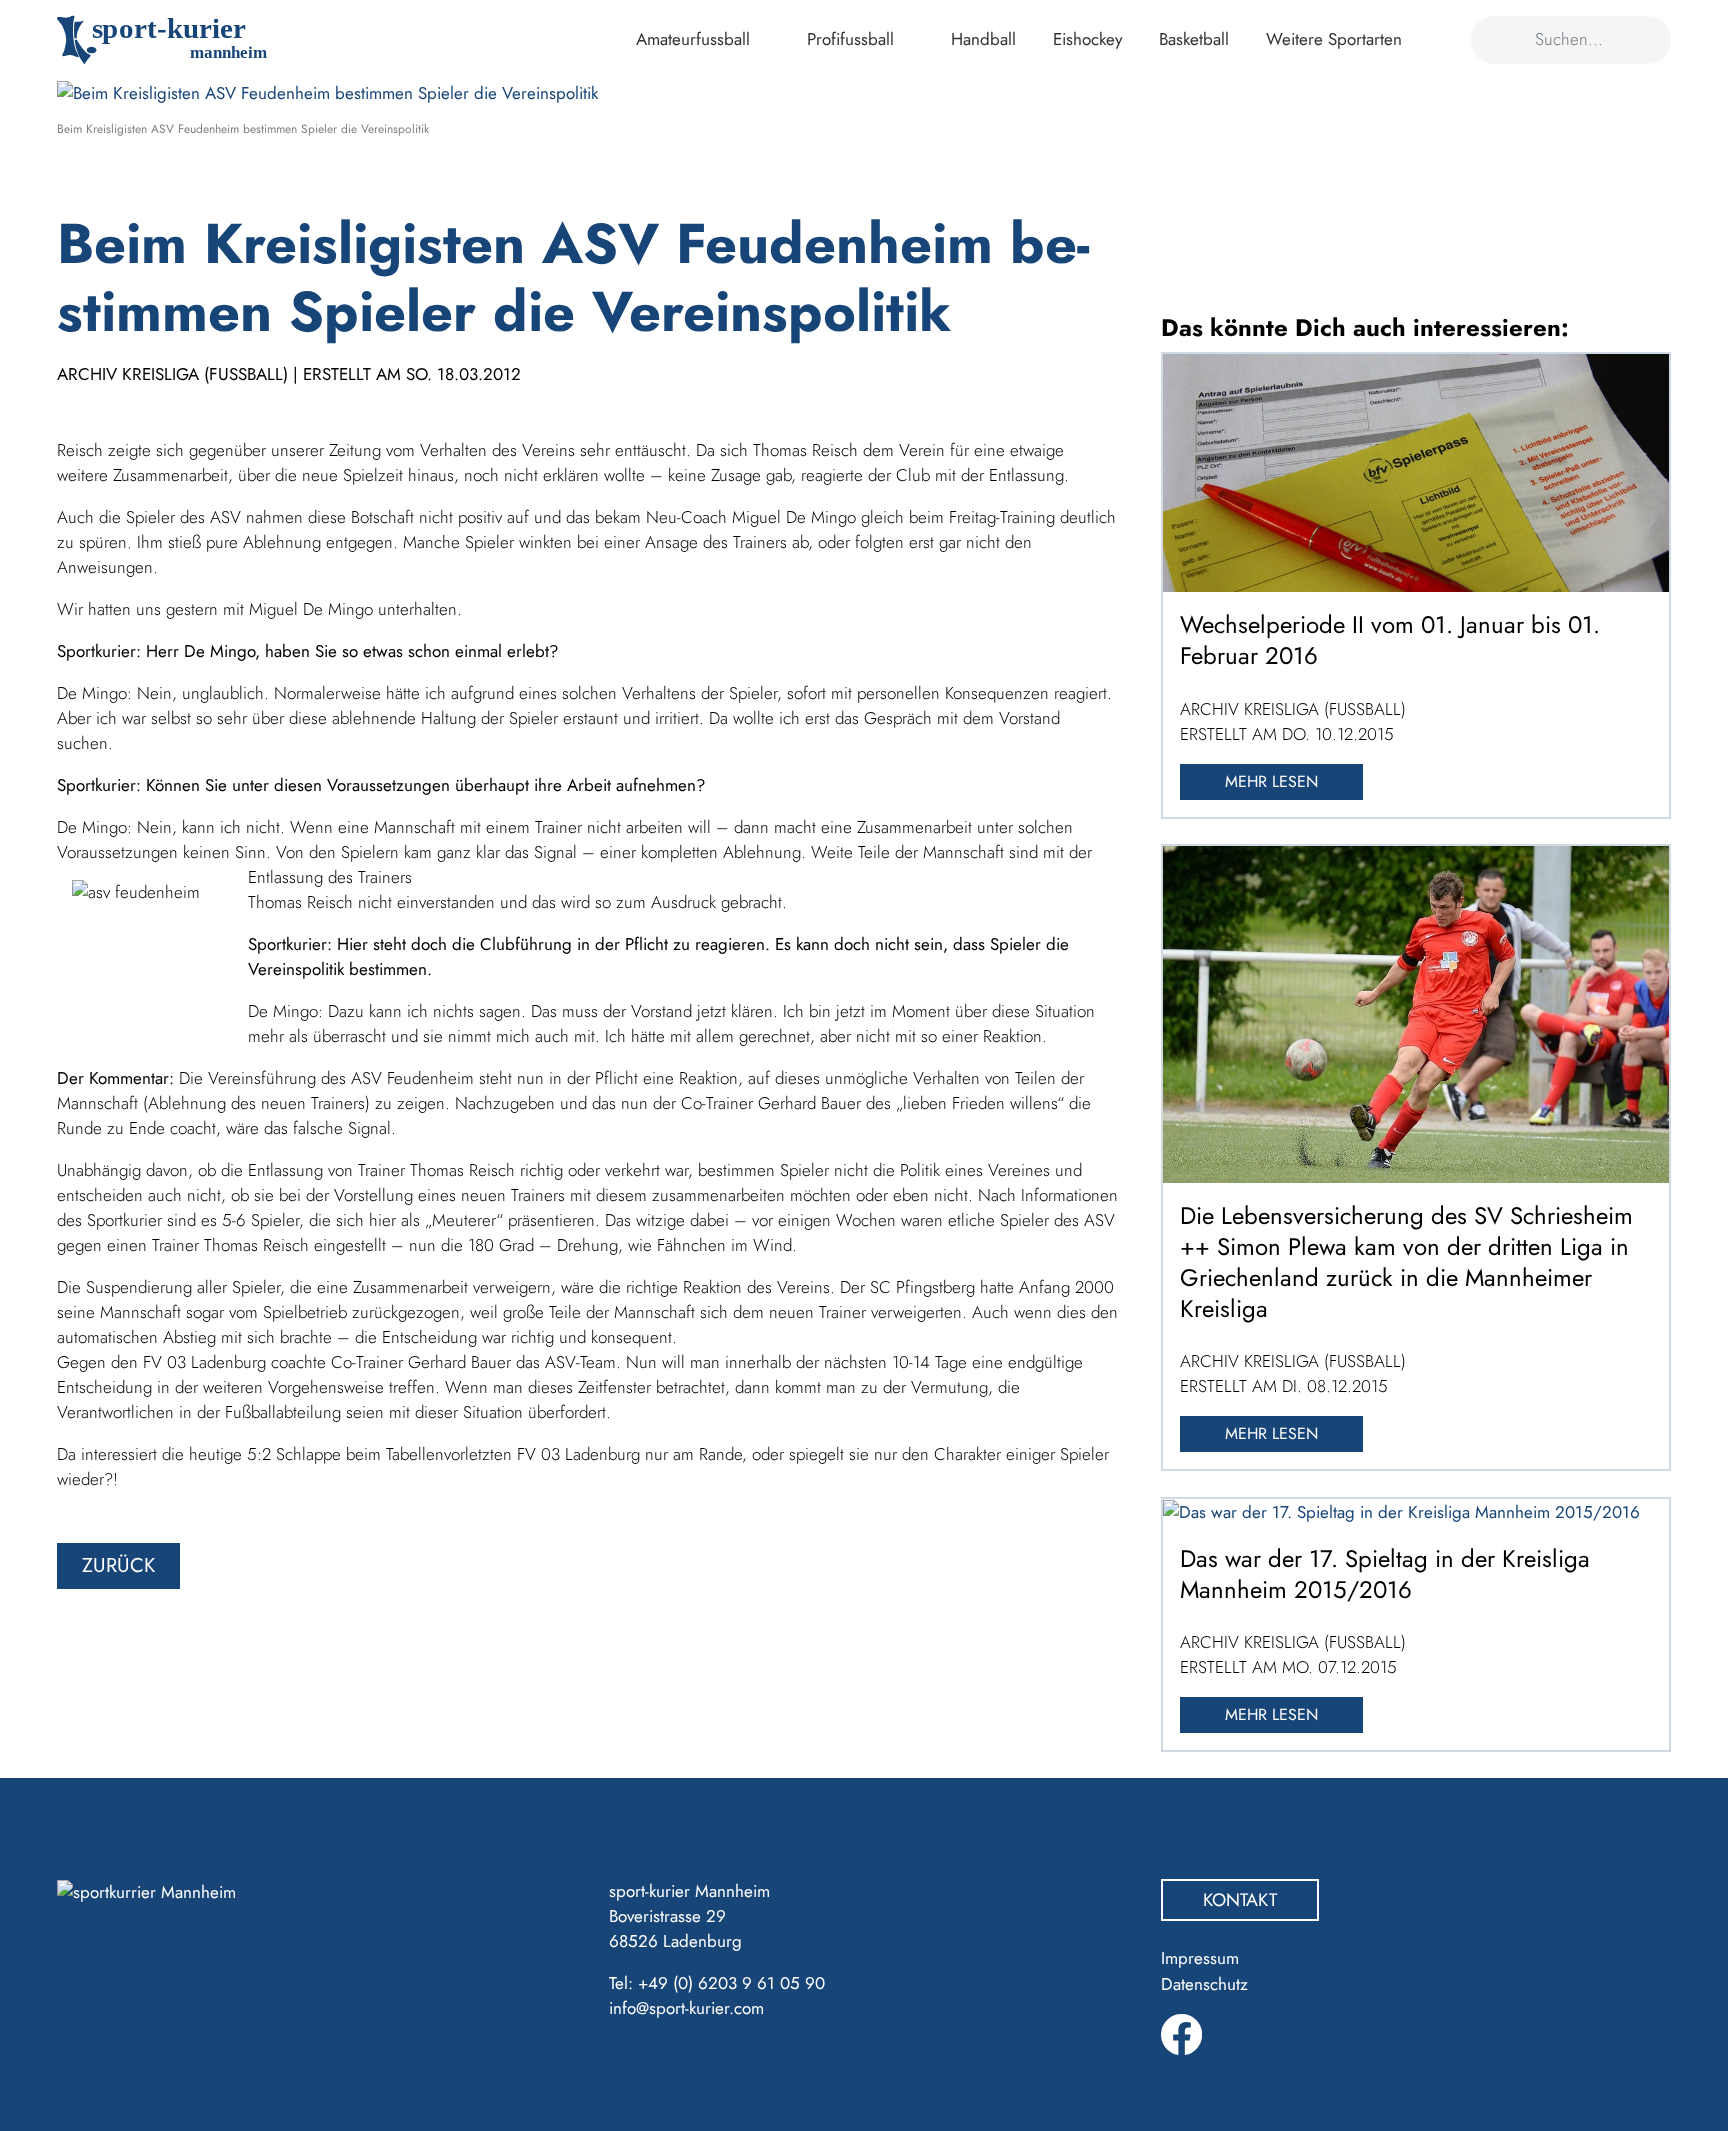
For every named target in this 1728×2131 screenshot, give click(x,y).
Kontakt (1240, 1900)
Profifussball (850, 39)
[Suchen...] (1496, 40)
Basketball (1194, 39)
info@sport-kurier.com (686, 2008)
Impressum (1200, 1958)
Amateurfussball (693, 39)
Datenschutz (1204, 1984)
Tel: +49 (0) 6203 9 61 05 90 (717, 1983)
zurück (118, 1565)
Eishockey (1087, 39)
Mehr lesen (1271, 781)
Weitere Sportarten (1334, 39)
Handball (983, 39)
